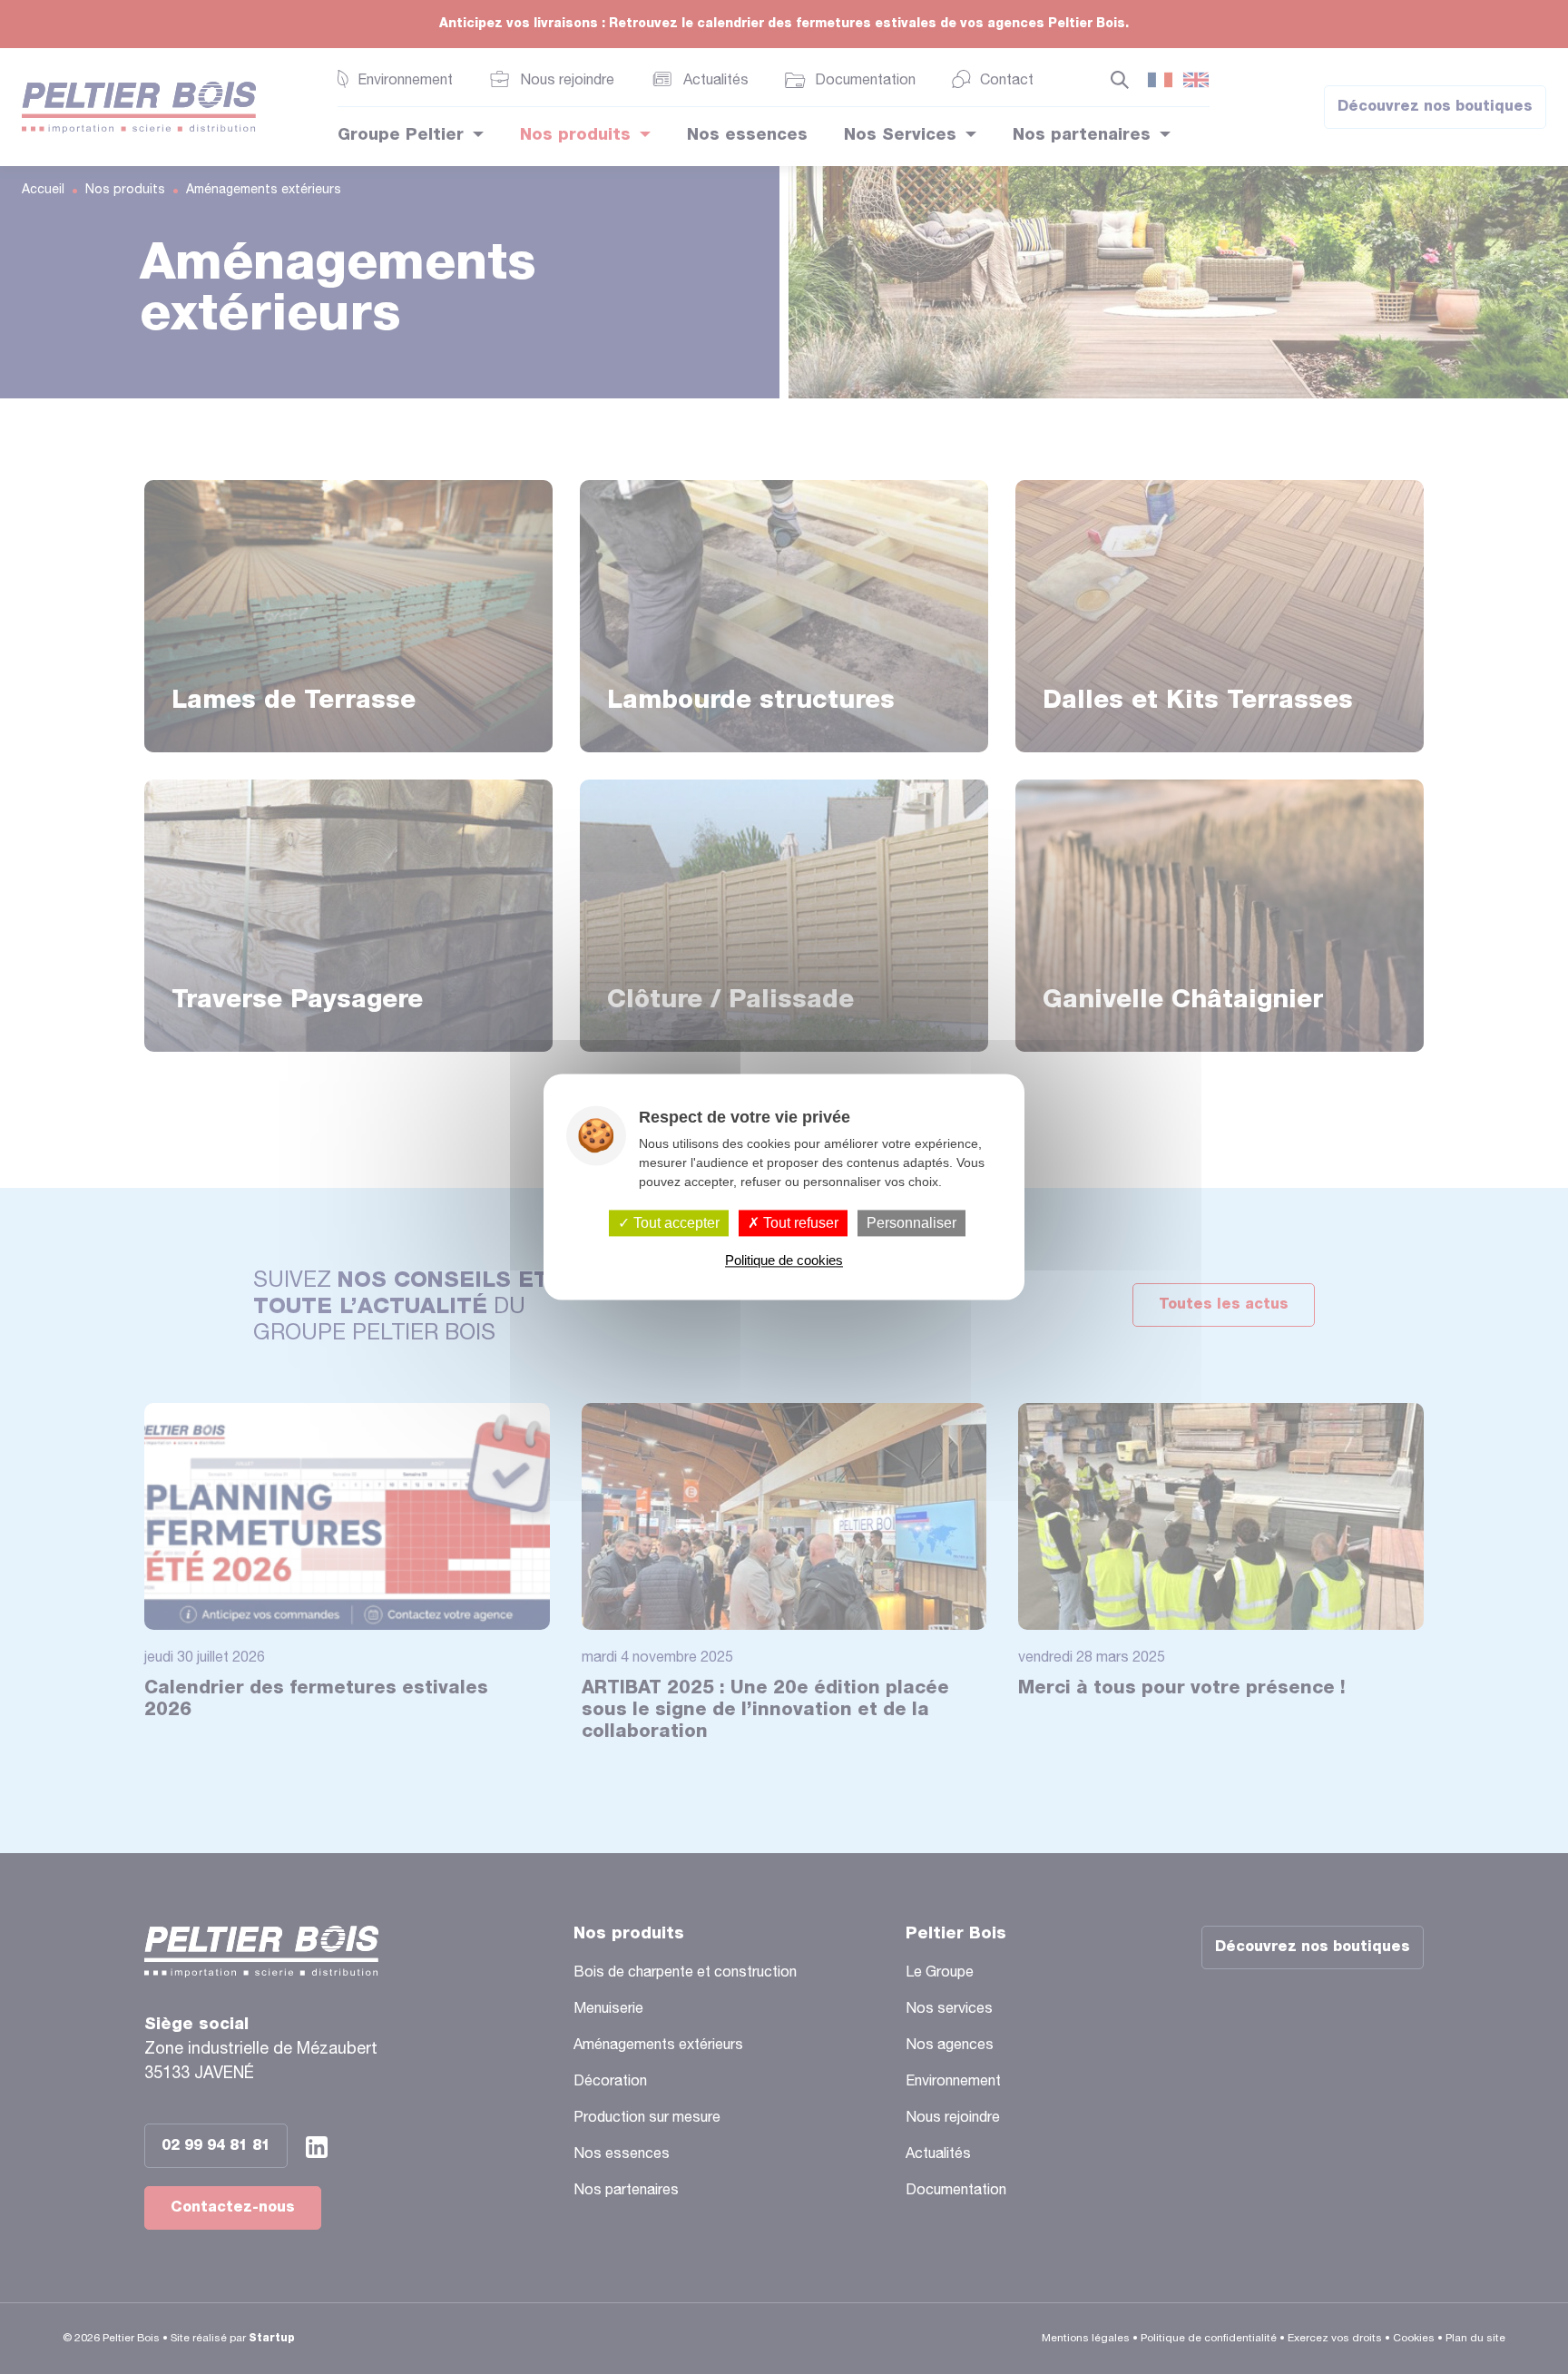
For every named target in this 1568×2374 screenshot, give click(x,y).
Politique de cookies (784, 1261)
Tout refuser (799, 1223)
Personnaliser (911, 1223)
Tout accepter (675, 1223)
